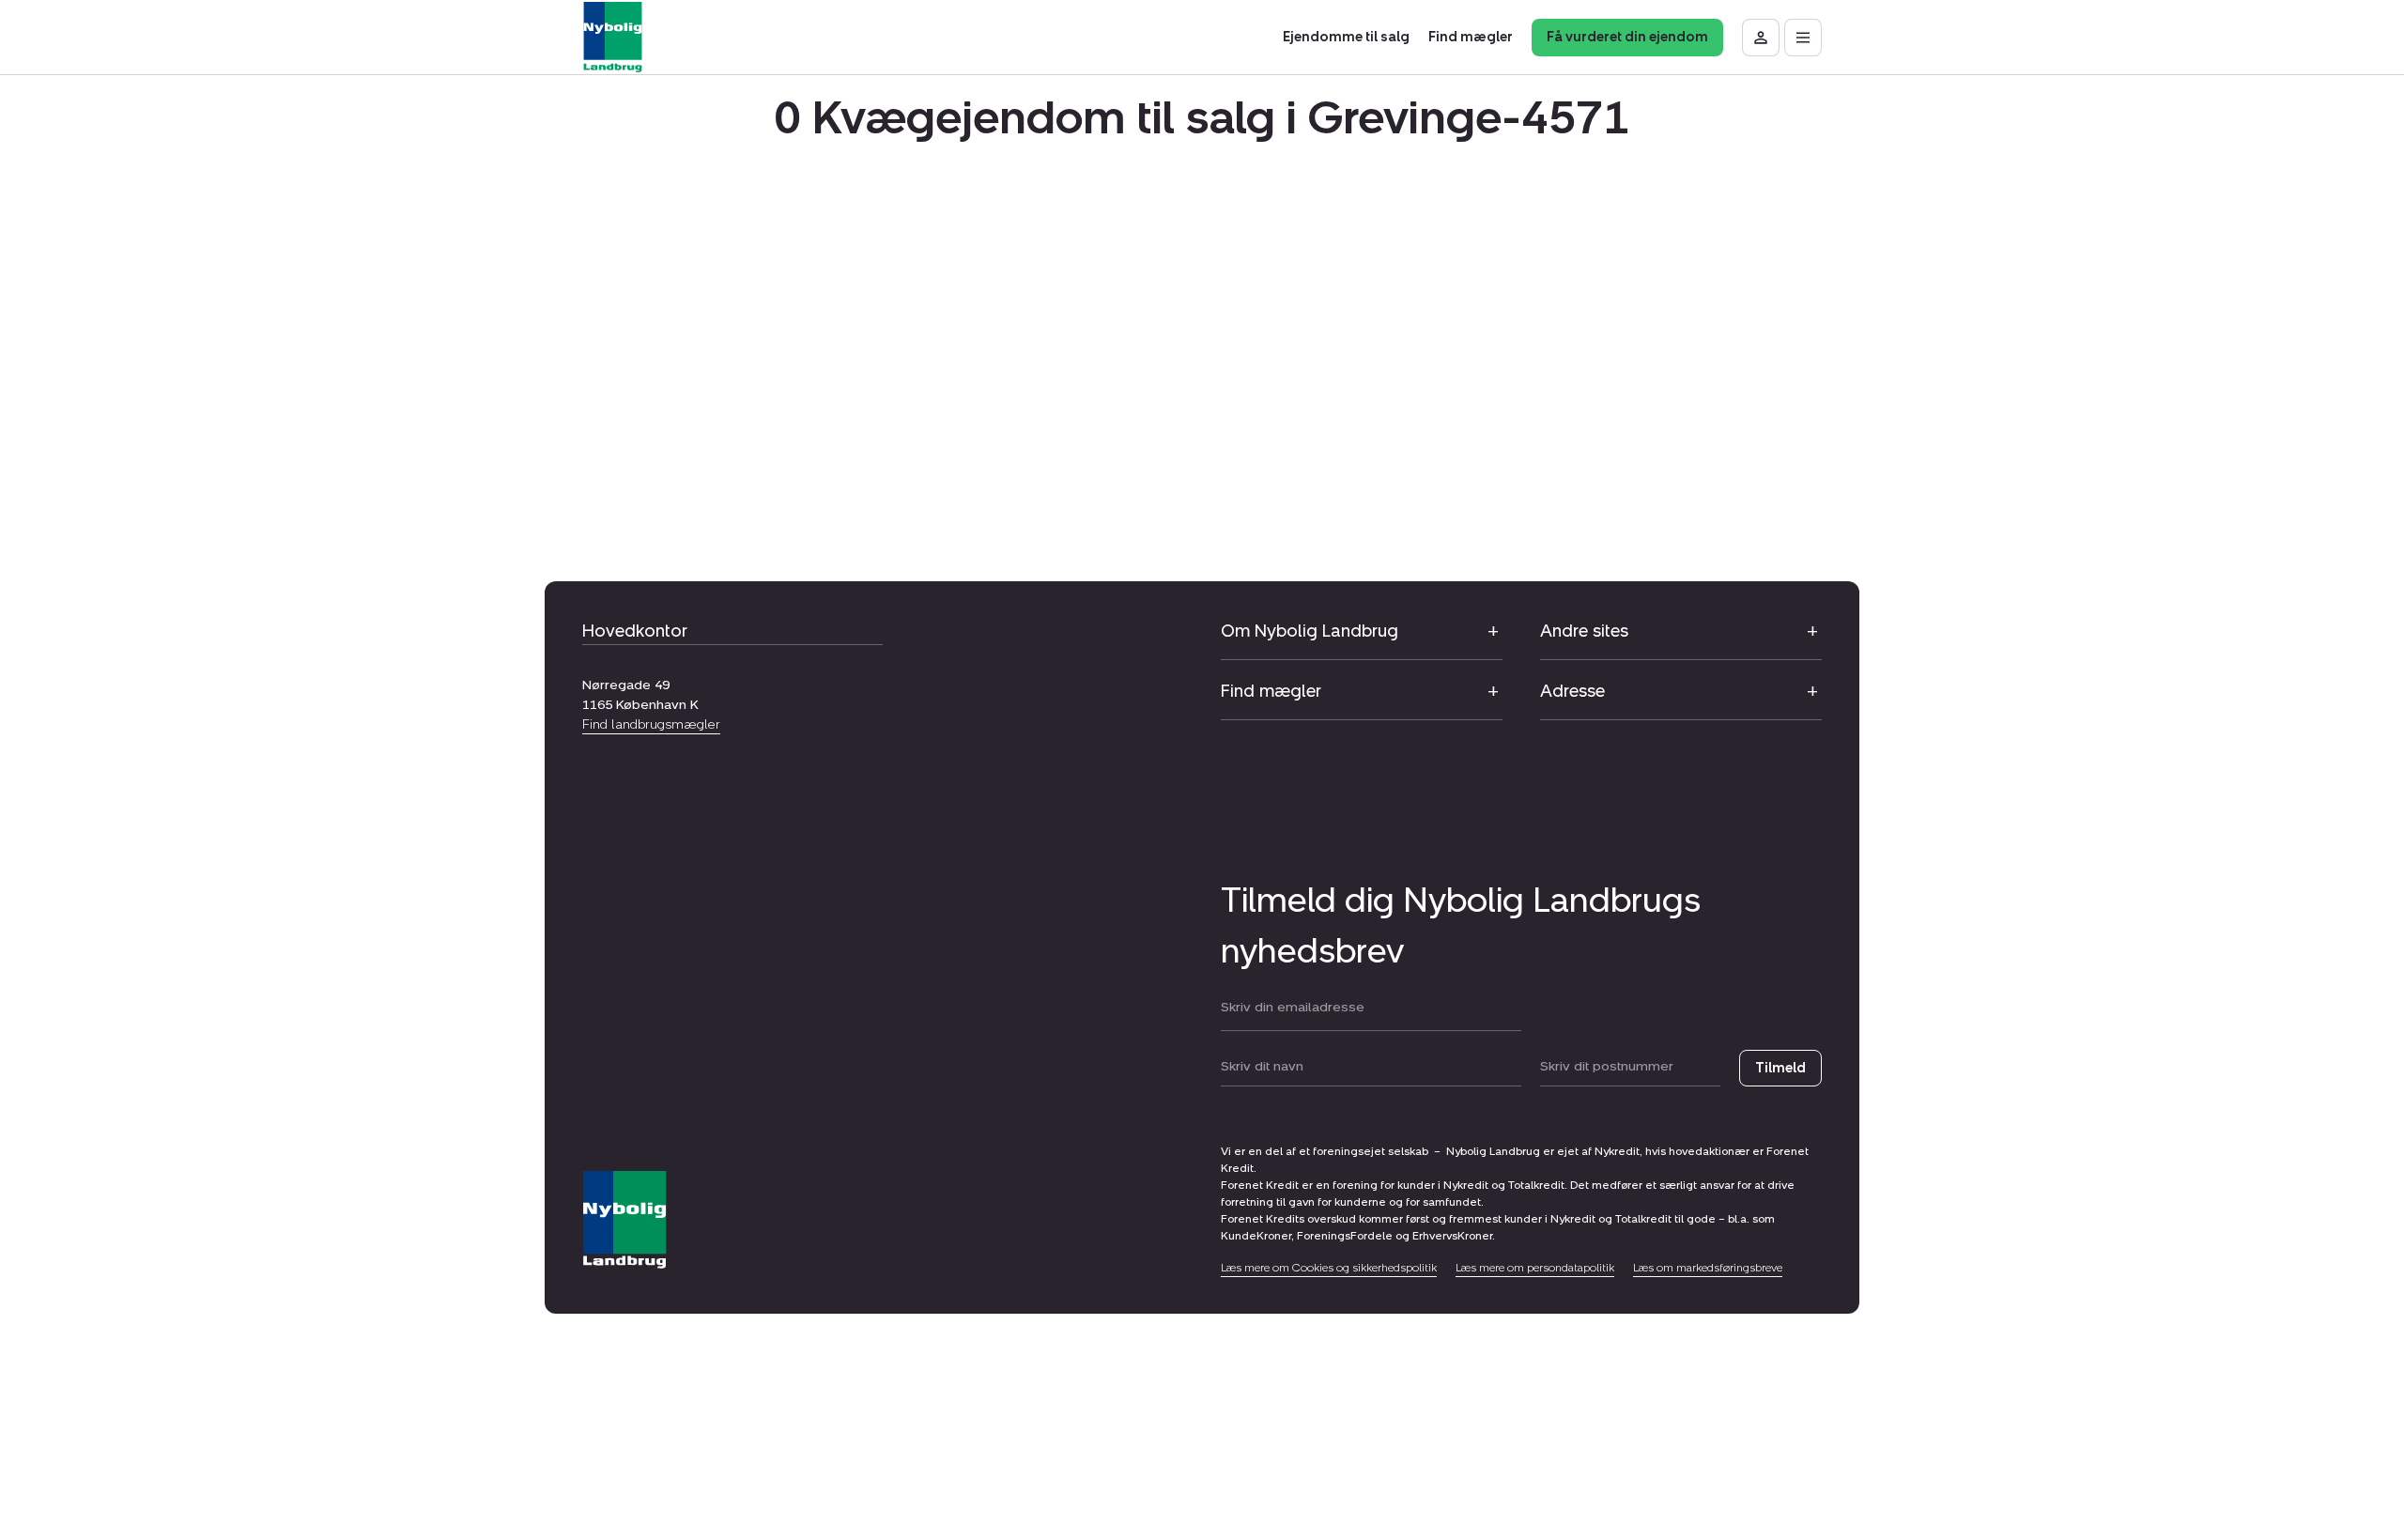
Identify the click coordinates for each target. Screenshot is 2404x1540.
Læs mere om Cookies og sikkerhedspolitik (1329, 1268)
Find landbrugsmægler (651, 724)
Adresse (1572, 691)
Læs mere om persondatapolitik (1535, 1268)
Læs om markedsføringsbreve (1708, 1268)
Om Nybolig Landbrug (1310, 631)
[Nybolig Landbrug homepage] (624, 1220)
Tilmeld (1780, 1068)
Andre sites (1584, 631)
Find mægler (1271, 691)
